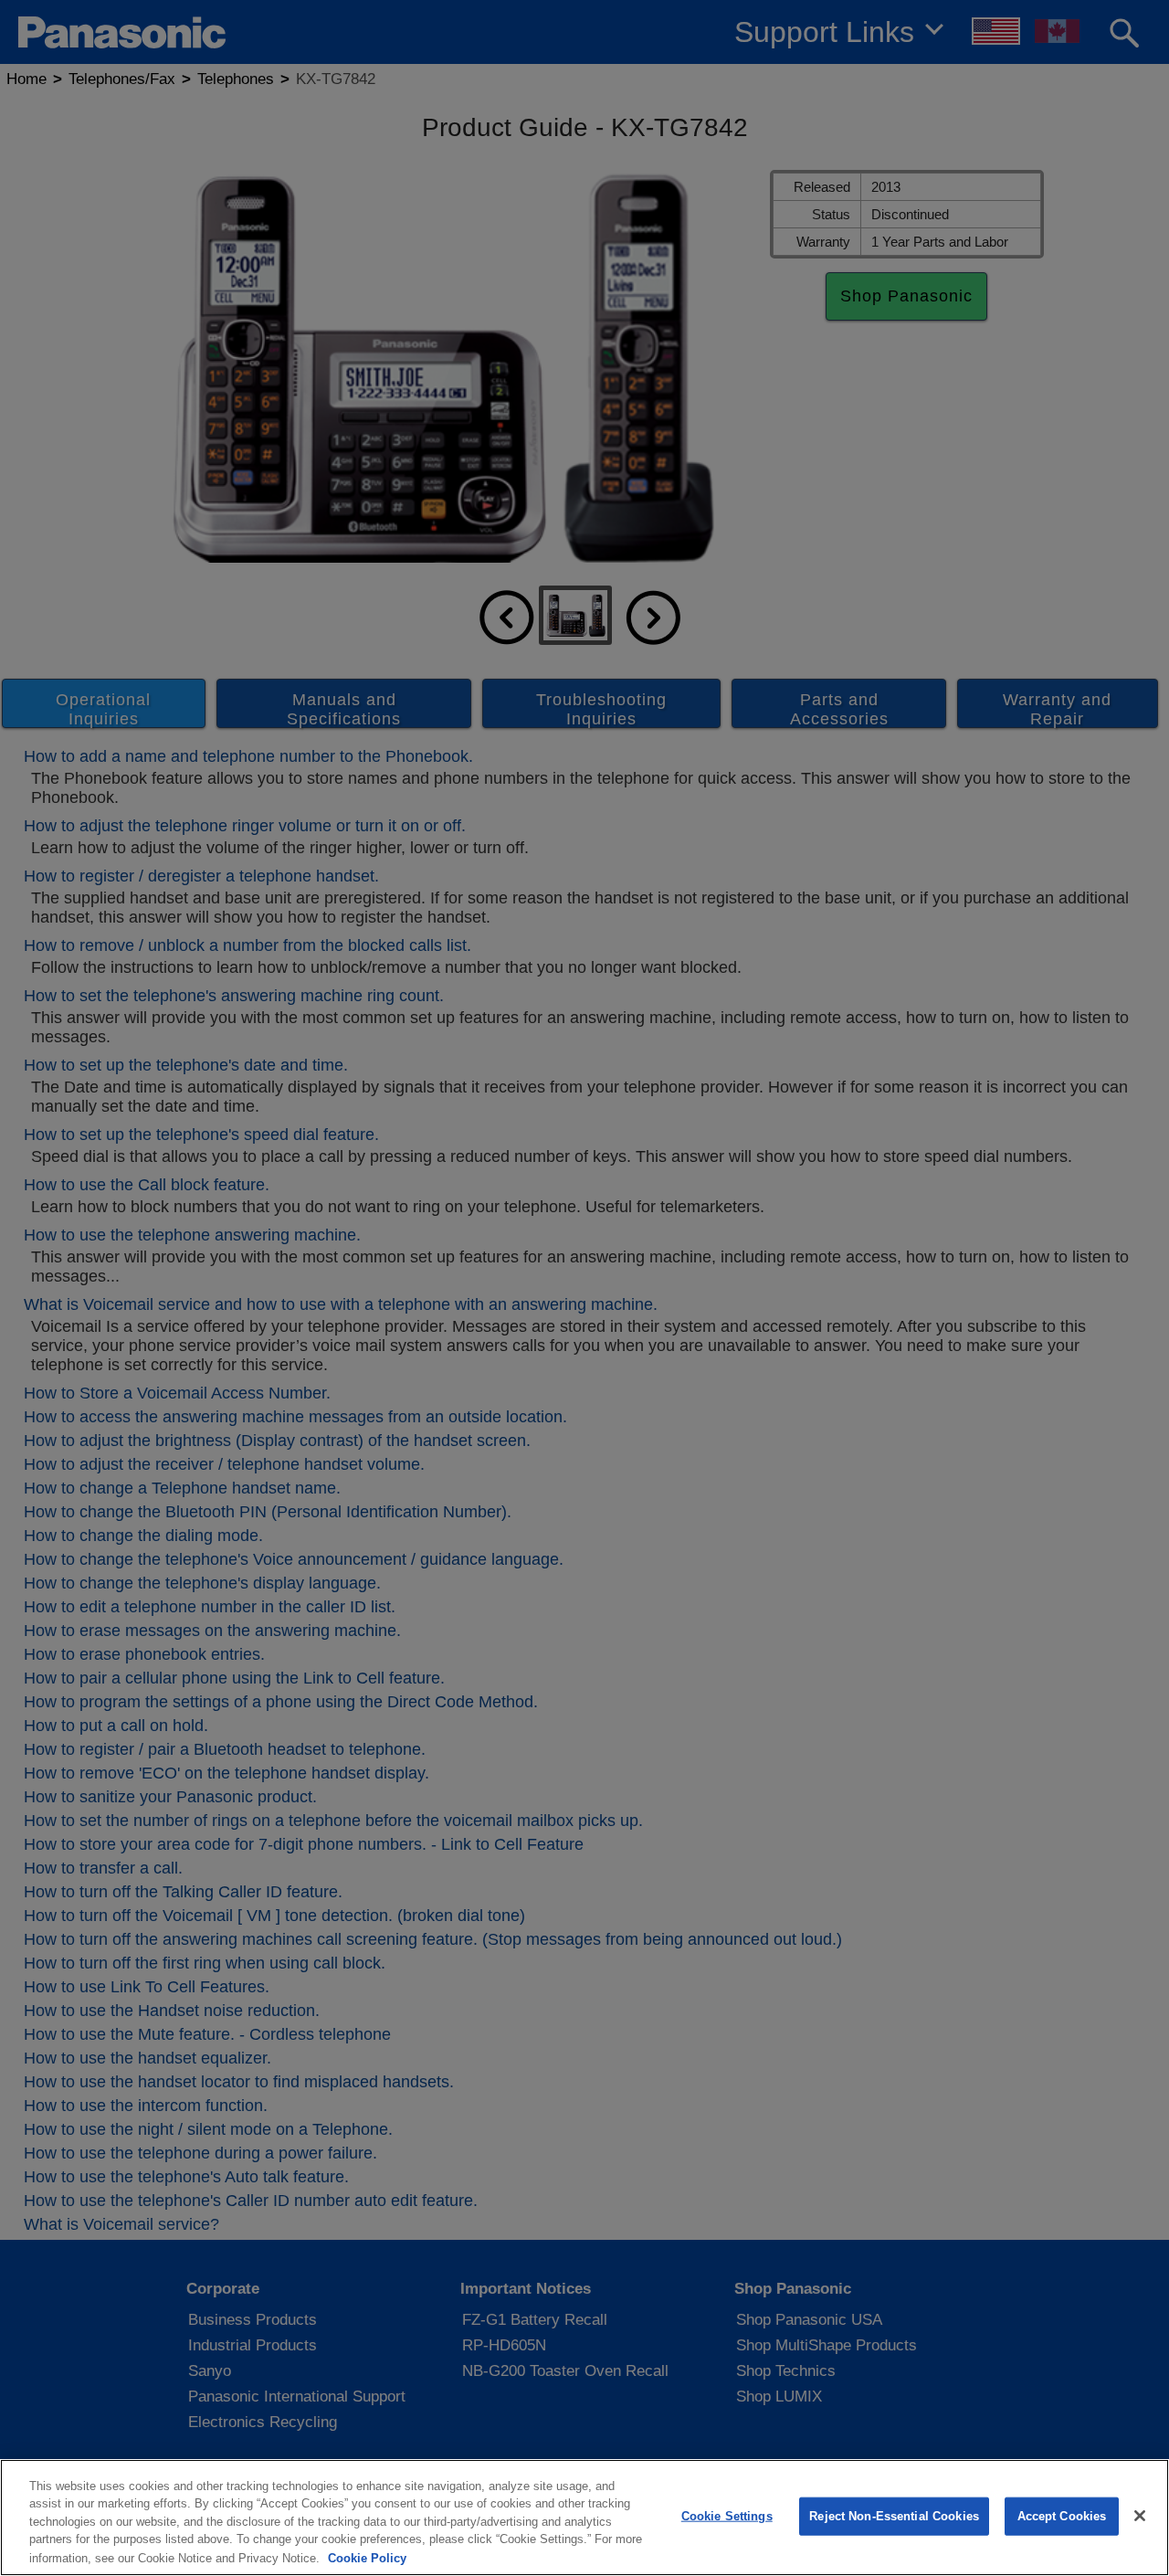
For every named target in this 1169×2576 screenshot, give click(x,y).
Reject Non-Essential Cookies (894, 2516)
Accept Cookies (1062, 2516)
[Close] (1140, 2516)
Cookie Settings (727, 2516)
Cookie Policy (367, 2557)
